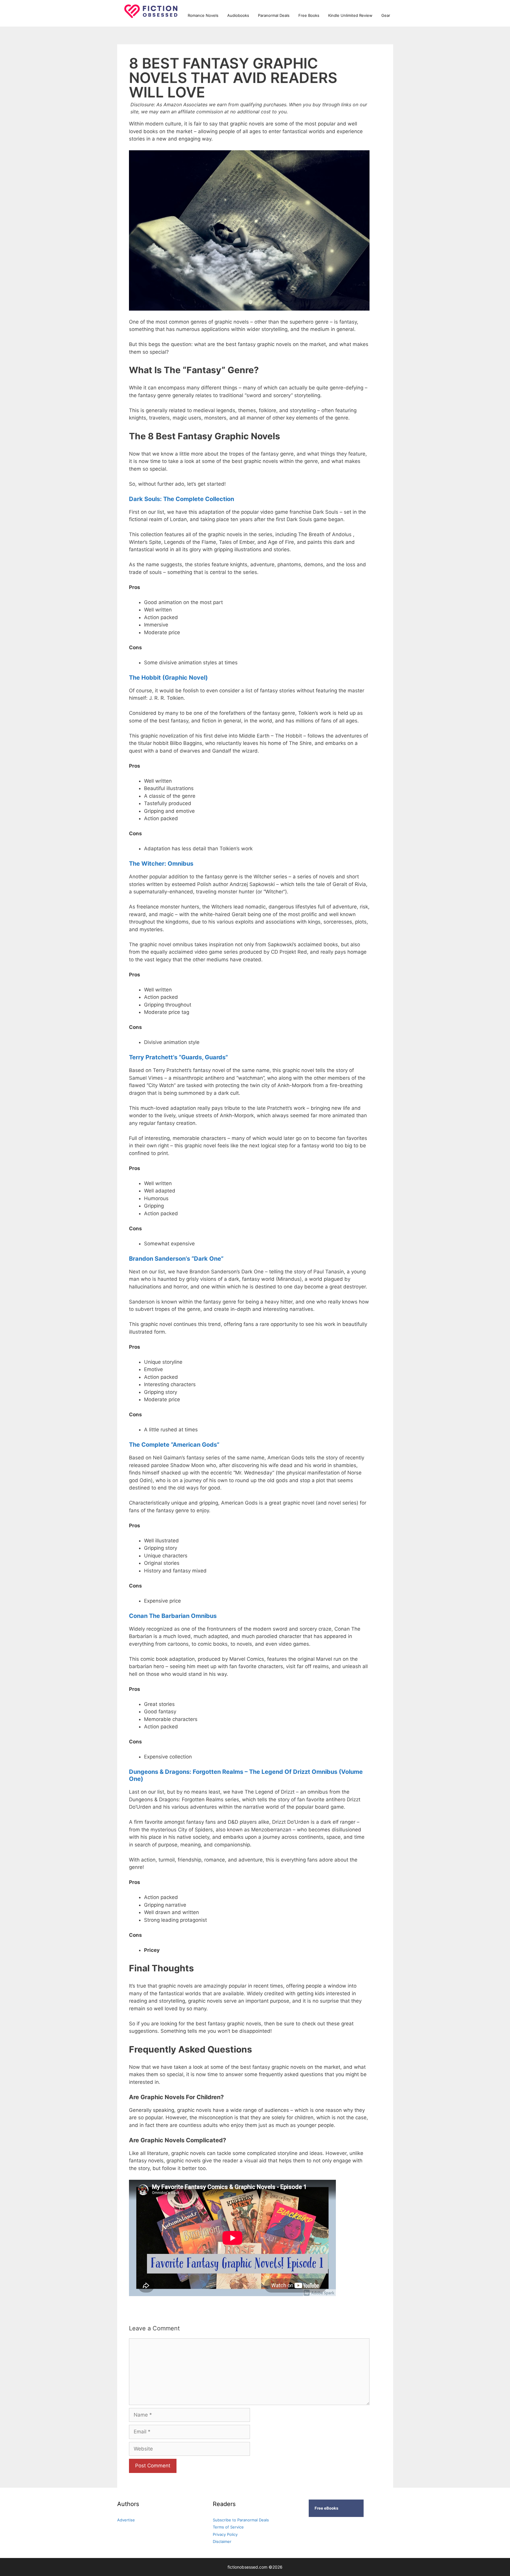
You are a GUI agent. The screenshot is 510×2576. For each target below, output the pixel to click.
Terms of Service (228, 2527)
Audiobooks (238, 15)
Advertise (126, 2520)
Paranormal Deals (274, 15)
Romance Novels (203, 15)
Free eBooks (326, 2508)
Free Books (309, 15)
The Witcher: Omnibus (161, 864)
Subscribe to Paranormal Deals (241, 2520)
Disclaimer (222, 2541)
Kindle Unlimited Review (350, 15)
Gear (386, 15)
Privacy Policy (225, 2534)
